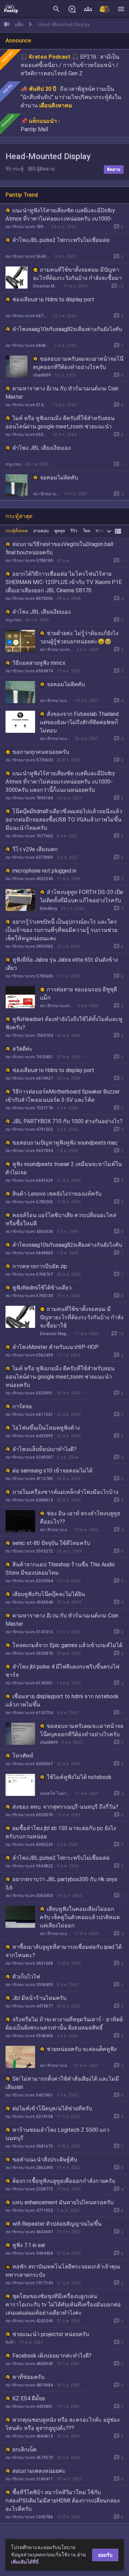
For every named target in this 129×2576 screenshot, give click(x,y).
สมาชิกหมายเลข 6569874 (29, 671)
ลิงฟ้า (10, 2342)
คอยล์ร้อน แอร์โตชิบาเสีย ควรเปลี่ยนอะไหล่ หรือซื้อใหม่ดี (61, 1219)
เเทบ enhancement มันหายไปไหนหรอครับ (63, 2202)
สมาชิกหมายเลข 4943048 (29, 1602)
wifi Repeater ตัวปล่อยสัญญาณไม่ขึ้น (57, 2224)
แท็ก (19, 25)
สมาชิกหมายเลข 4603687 (29, 2232)
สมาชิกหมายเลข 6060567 (29, 1764)
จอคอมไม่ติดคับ (59, 478)
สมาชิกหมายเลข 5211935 (55, 1530)
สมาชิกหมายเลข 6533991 (27, 435)
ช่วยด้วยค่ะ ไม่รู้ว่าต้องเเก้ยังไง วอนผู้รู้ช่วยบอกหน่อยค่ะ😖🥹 (79, 637)
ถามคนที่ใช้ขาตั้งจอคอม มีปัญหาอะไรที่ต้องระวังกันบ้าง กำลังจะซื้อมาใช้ (77, 278)
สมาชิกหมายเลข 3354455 (29, 1896)
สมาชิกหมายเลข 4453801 (29, 2407)
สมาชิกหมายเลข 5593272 (29, 1551)
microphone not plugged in (44, 871)
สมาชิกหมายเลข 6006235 (29, 1845)
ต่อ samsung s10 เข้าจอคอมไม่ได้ (52, 1471)
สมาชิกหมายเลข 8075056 (29, 599)
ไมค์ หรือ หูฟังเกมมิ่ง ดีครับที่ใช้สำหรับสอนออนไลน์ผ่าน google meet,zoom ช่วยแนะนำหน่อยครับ (60, 426)
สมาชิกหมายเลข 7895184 (26, 227)
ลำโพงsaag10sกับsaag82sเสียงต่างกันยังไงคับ (67, 329)
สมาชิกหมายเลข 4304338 (29, 1232)
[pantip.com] (11, 9)
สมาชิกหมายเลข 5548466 (29, 2036)
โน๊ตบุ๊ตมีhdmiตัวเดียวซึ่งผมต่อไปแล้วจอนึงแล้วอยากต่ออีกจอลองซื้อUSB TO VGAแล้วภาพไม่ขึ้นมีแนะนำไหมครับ (64, 820)
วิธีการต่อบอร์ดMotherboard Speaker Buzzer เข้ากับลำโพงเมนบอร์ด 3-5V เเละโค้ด (63, 1096)
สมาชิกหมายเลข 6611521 (29, 1415)
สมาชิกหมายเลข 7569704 (29, 1036)
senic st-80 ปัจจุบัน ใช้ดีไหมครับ (51, 1543)
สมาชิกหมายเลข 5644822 (28, 256)
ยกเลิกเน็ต (24, 2449)
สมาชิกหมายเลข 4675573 (29, 2458)
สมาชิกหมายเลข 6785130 (29, 1296)
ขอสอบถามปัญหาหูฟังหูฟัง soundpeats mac (65, 1143)
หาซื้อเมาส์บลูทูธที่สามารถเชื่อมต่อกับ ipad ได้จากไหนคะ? (64, 1951)
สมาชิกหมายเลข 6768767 (29, 1274)
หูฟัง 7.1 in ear (29, 2245)
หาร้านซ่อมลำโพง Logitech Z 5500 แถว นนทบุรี (57, 2134)
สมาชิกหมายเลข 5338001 (55, 2065)
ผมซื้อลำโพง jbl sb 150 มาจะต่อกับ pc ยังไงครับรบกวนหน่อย (61, 1832)
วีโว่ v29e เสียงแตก (35, 849)
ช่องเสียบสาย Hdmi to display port (53, 299)
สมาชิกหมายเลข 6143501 (29, 1683)
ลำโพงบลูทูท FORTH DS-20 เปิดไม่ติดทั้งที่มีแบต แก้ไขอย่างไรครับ (82, 896)
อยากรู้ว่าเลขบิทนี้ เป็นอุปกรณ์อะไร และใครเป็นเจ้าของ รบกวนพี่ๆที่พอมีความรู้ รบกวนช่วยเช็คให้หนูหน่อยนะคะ (61, 930)
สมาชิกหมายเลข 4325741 (55, 1934)
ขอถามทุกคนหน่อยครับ (41, 752)
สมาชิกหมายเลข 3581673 (29, 2146)
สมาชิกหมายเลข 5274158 (29, 2117)
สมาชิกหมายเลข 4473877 (29, 2006)
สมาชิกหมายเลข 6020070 (29, 1815)
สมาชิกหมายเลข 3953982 (29, 946)
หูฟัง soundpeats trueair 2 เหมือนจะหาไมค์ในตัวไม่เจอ (64, 1168)
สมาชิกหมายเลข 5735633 (29, 760)
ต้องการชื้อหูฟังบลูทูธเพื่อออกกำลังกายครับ (64, 2181)
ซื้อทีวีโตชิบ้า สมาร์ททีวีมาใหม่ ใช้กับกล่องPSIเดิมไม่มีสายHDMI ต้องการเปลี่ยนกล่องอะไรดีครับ (63, 2501)
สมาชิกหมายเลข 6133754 (29, 1713)
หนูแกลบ (13, 464)
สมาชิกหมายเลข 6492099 (29, 1436)
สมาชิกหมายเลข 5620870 (29, 1653)
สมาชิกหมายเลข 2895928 (55, 739)
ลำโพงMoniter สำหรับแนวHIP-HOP (56, 1347)
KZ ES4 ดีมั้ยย (29, 2398)
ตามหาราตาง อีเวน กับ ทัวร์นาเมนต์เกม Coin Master (62, 393)
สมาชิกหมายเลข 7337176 (29, 1108)
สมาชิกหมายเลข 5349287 (29, 1457)
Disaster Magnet (46, 286)
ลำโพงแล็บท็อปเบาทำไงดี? (44, 1449)
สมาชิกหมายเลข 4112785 (29, 1479)
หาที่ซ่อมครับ (28, 2377)
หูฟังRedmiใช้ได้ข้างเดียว (42, 1288)
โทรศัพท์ (23, 1756)
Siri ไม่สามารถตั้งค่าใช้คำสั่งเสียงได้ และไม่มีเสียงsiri (62, 2083)
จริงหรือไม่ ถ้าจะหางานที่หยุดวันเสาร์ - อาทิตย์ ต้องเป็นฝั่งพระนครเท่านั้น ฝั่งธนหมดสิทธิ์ (64, 2024)
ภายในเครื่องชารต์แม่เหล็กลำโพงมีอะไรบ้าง (65, 1492)
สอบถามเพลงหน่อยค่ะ (39, 2471)
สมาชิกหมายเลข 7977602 (29, 836)
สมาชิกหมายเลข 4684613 (29, 2436)
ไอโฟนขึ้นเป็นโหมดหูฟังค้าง (46, 1428)
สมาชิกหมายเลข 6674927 (27, 316)
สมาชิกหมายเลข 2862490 (29, 2168)
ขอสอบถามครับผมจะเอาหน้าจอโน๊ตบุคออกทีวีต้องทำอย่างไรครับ (78, 363)
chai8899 (42, 375)
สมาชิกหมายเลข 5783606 (29, 976)
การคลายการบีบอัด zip (40, 1266)
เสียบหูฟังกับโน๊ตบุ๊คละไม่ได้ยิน (49, 1594)
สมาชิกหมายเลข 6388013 (29, 1500)
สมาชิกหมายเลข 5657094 (29, 1151)
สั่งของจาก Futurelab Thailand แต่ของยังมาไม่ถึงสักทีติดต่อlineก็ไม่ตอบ (79, 722)
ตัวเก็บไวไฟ (26, 1977)
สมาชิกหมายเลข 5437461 (29, 2095)
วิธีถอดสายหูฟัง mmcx (39, 663)
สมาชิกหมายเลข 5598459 (29, 1985)
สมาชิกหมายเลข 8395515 (47, 494)
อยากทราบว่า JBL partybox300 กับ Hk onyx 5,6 (61, 1883)
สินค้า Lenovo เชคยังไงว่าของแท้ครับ (57, 1194)
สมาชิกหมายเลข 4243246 (29, 2321)
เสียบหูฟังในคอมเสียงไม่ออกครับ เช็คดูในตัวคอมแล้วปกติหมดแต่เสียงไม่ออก (80, 1917)
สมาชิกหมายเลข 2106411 (29, 2479)
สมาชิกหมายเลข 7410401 (29, 1057)
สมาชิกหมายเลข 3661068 (29, 1963)
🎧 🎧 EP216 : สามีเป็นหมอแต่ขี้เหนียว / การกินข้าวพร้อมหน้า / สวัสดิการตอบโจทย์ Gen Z (70, 65)
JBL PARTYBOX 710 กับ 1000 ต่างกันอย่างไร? (67, 1121)
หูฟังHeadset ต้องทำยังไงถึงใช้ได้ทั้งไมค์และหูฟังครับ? (64, 1023)
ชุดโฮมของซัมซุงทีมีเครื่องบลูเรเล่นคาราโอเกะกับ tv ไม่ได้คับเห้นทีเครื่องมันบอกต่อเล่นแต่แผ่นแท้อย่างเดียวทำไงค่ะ (63, 2305)
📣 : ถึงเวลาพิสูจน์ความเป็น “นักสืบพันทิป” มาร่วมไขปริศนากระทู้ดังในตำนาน (71, 97)
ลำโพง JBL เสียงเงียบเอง (42, 448)
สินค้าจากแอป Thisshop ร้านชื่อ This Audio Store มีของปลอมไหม (60, 1569)
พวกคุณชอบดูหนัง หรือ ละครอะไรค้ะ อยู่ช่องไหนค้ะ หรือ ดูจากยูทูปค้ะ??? (63, 2424)
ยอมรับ (105, 2555)
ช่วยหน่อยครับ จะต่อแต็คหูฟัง (82, 2049)
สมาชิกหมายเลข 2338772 (29, 2189)
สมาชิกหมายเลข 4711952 (29, 2210)
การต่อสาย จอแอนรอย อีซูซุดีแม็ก (78, 994)
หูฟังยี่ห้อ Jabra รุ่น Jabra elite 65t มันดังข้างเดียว (62, 964)
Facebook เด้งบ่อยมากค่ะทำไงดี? (52, 2356)
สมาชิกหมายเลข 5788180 (29, 561)
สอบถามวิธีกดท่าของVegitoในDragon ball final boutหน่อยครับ (59, 548)
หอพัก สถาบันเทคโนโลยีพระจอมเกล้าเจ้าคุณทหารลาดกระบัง (63, 2271)
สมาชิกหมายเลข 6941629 (29, 1180)
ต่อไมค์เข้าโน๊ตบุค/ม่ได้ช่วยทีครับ (52, 2108)
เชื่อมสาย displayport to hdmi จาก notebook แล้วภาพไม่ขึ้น (62, 1700)
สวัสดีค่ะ (23, 1049)
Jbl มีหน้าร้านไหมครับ (39, 1998)
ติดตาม (114, 169)
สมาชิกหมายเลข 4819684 (29, 2385)
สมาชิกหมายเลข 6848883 (28, 346)
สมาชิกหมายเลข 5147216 (27, 405)
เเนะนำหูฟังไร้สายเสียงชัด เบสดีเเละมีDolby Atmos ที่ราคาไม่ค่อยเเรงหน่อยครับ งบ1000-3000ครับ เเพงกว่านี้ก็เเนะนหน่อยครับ (60, 219)
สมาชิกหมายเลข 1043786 (29, 2517)
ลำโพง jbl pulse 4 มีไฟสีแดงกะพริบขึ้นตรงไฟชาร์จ (62, 1671)
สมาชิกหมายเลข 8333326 (56, 650)
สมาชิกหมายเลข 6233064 (29, 1581)
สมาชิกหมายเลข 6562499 (29, 1355)
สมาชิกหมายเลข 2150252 (57, 1006)
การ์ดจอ (22, 1406)
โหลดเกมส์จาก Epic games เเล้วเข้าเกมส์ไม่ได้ (67, 1645)
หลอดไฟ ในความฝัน (55, 1794)
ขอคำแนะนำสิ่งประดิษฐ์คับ (45, 2160)
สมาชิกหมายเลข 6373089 (29, 857)
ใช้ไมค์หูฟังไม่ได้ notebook (79, 1777)
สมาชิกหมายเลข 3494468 (29, 2253)
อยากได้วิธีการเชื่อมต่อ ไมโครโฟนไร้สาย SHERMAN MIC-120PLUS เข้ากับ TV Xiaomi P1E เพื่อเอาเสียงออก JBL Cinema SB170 (64, 582)
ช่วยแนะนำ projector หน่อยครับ (51, 2334)
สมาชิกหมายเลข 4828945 (29, 2364)
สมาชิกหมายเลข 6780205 (29, 1202)
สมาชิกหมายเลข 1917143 (29, 2283)
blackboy (49, 908)
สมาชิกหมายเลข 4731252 (29, 1129)
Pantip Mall (34, 129)
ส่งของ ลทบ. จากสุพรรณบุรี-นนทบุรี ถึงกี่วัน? (65, 1807)
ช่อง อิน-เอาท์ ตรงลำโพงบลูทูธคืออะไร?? (80, 1518)
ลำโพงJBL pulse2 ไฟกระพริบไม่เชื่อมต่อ (61, 240)
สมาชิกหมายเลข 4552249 (29, 879)
